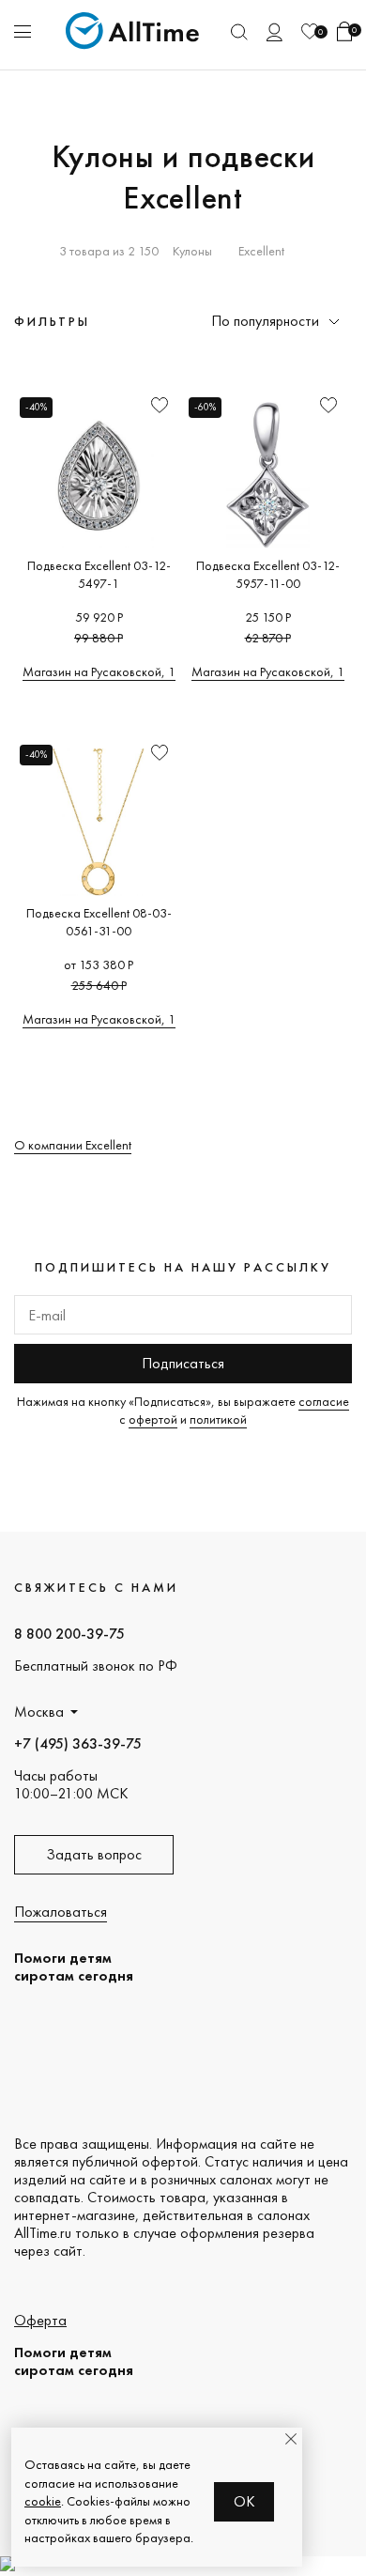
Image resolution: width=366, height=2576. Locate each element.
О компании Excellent (73, 1145)
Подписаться (183, 1363)
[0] (310, 31)
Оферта (40, 2320)
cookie (43, 2501)
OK (244, 2501)
